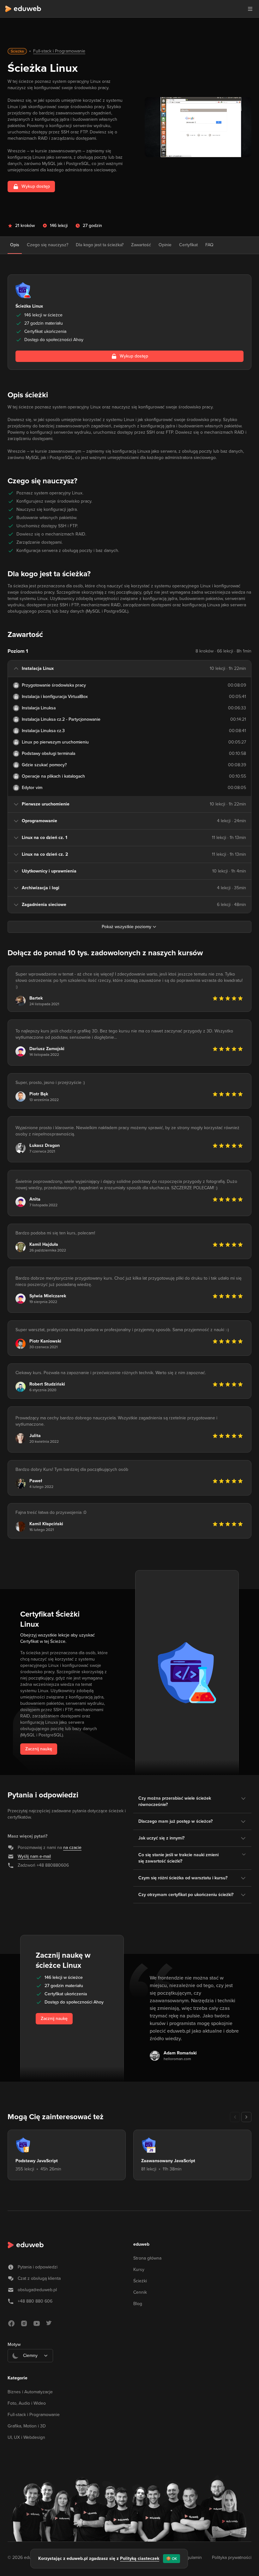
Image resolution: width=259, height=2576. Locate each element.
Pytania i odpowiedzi (38, 2267)
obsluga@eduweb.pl (37, 2290)
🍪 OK (172, 2559)
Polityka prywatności (232, 2558)
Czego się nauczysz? (48, 245)
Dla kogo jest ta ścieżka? (100, 245)
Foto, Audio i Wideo (27, 2403)
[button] (250, 9)
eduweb (141, 2244)
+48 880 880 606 (35, 2301)
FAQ (209, 245)
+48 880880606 (53, 1865)
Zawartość (141, 245)
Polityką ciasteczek (140, 2558)
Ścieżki (140, 2281)
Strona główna (147, 2258)
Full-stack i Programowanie (59, 51)
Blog (138, 2304)
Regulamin (192, 2558)
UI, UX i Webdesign (26, 2437)
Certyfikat (188, 245)
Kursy (139, 2270)
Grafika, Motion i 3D (27, 2426)
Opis (15, 245)
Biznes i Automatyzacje (30, 2392)
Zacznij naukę (39, 1749)
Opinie (165, 245)
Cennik (140, 2292)
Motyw (14, 2344)
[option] (30, 2371)
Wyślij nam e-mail (34, 1856)
